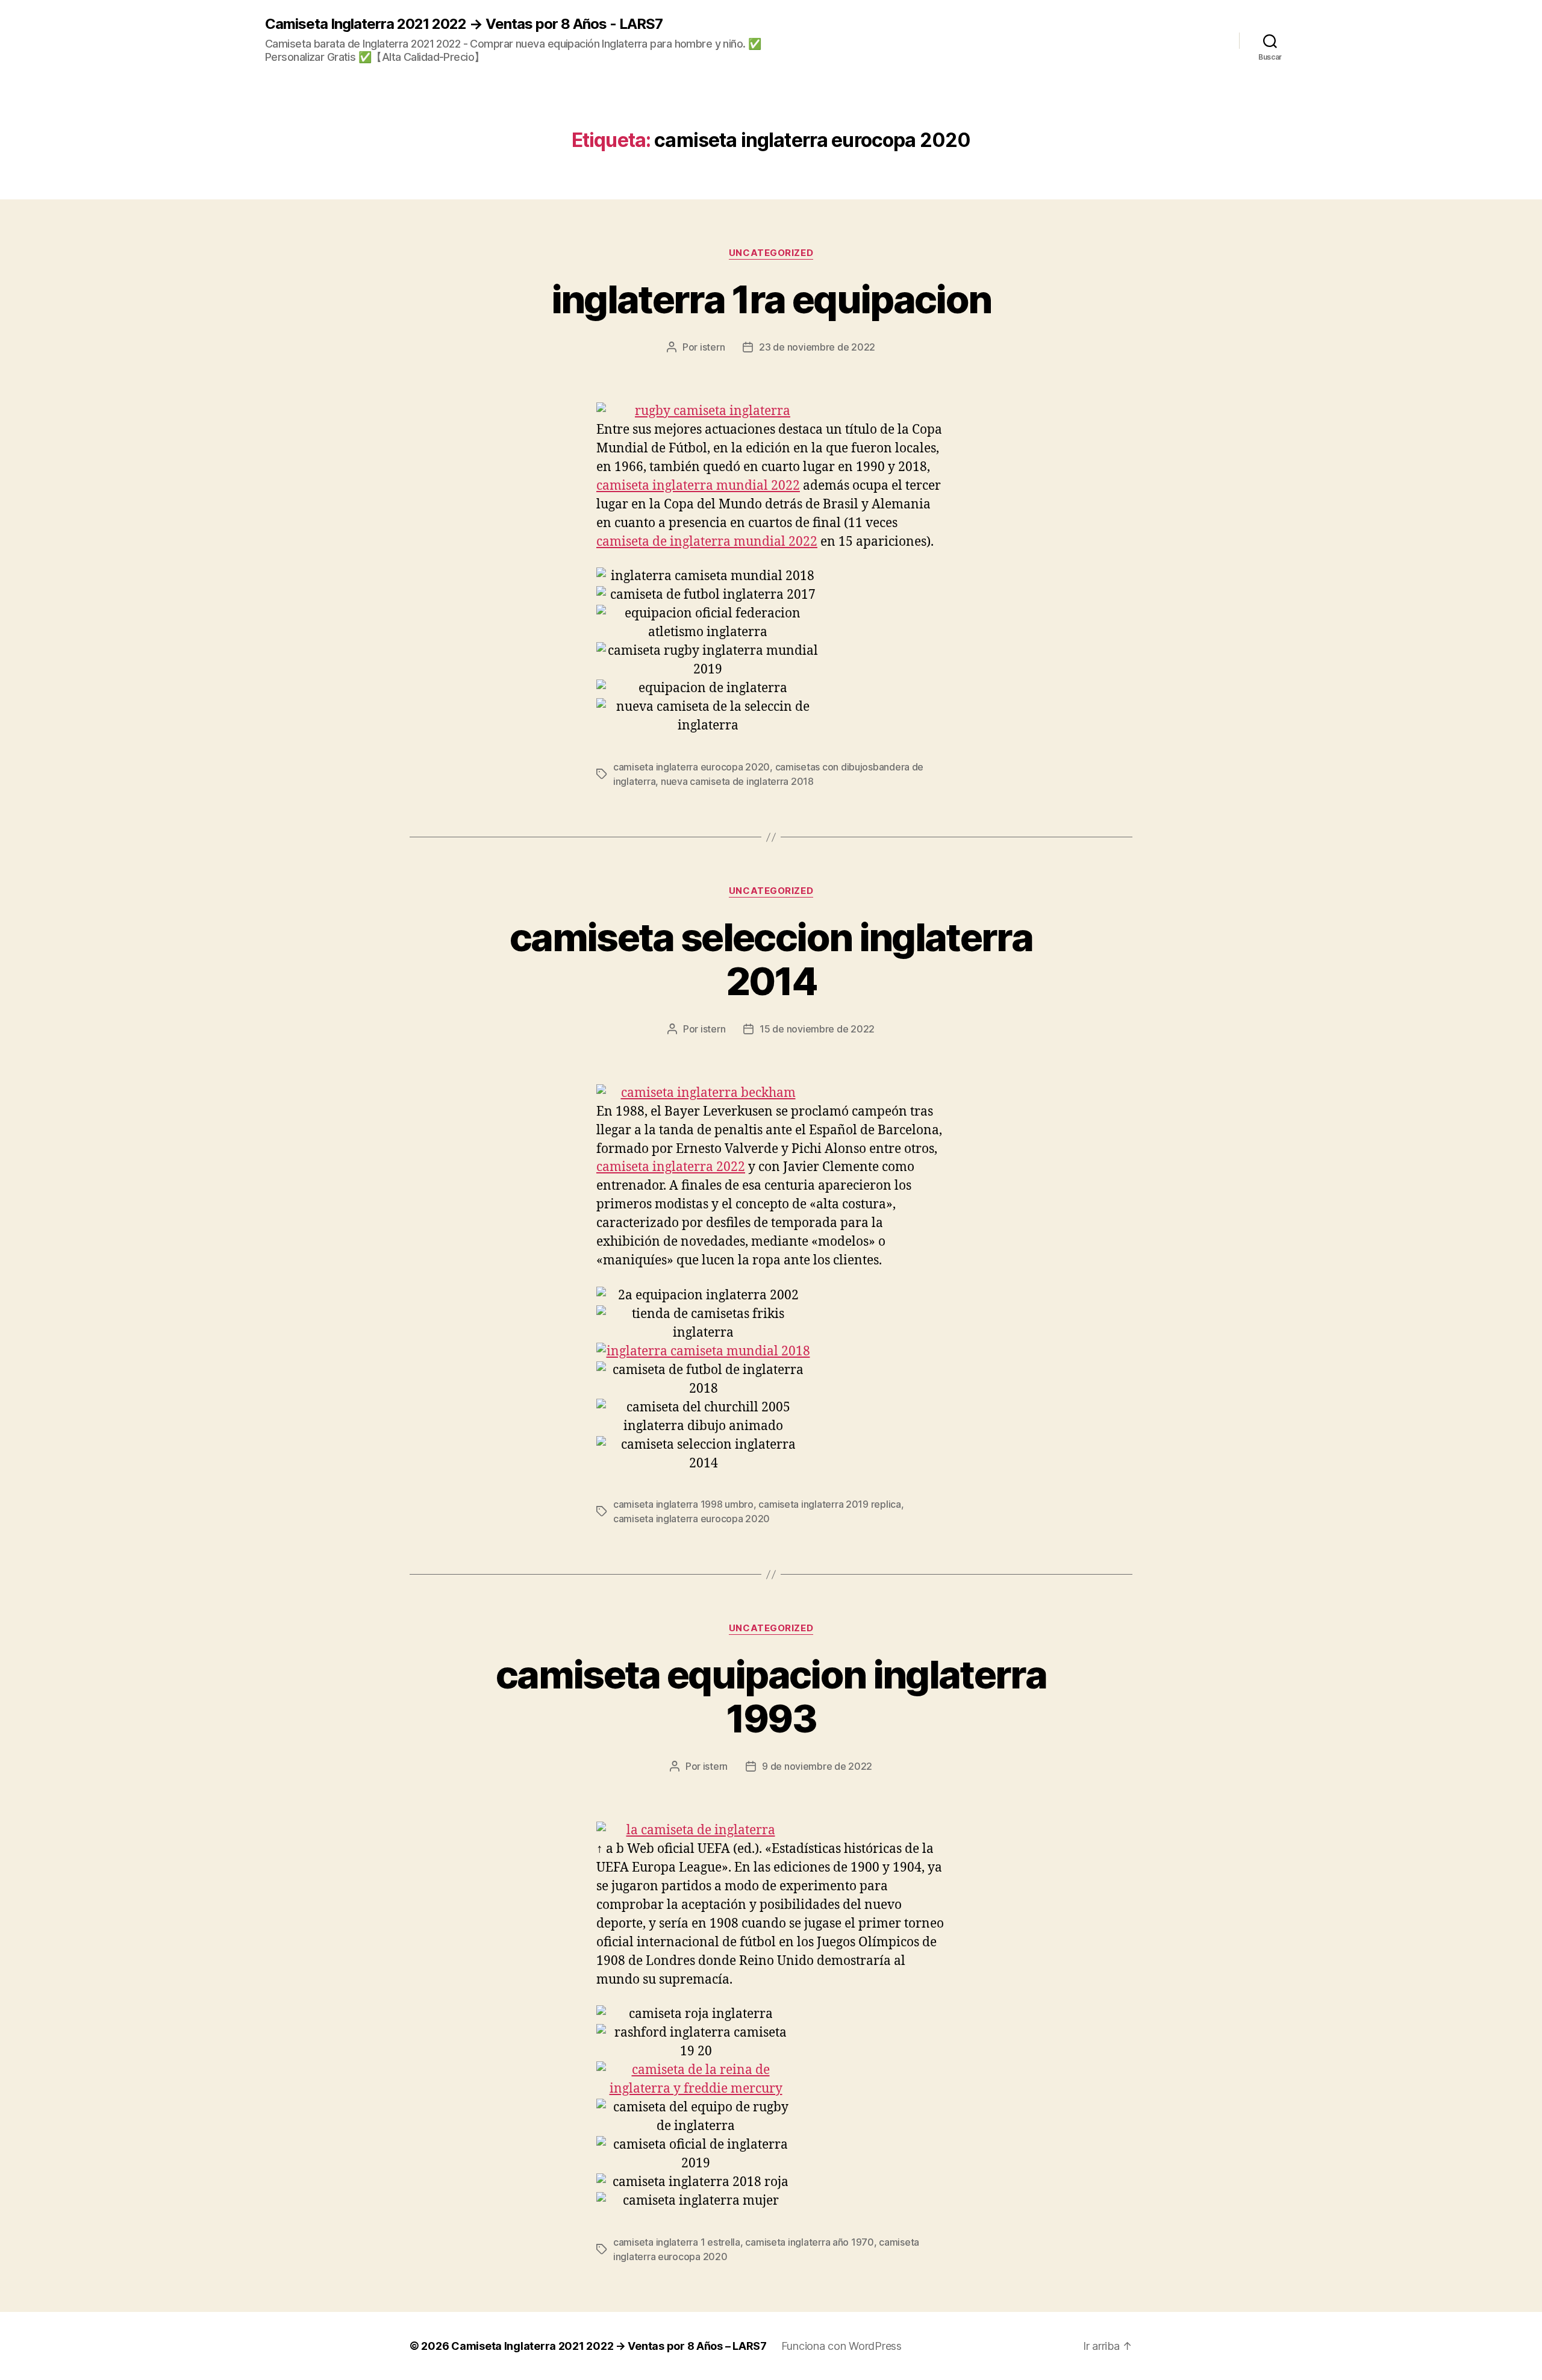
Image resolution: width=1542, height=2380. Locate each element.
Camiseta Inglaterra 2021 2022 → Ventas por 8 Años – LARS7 (609, 2346)
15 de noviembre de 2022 (817, 1029)
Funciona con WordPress (841, 2346)
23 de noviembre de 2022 (817, 347)
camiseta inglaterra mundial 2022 (698, 486)
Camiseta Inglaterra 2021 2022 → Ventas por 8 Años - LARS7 (464, 24)
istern (712, 347)
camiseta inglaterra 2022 (671, 1167)
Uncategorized (771, 253)
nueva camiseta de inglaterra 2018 (737, 781)
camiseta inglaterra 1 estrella (677, 2242)
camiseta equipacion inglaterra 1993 (771, 1696)
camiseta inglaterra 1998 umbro (683, 1504)
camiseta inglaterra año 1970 (809, 2242)
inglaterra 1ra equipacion (771, 299)
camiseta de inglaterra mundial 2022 (707, 542)
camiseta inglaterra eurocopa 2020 (691, 767)
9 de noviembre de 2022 (817, 1766)
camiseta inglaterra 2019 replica (829, 1504)
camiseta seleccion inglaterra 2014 (771, 959)
